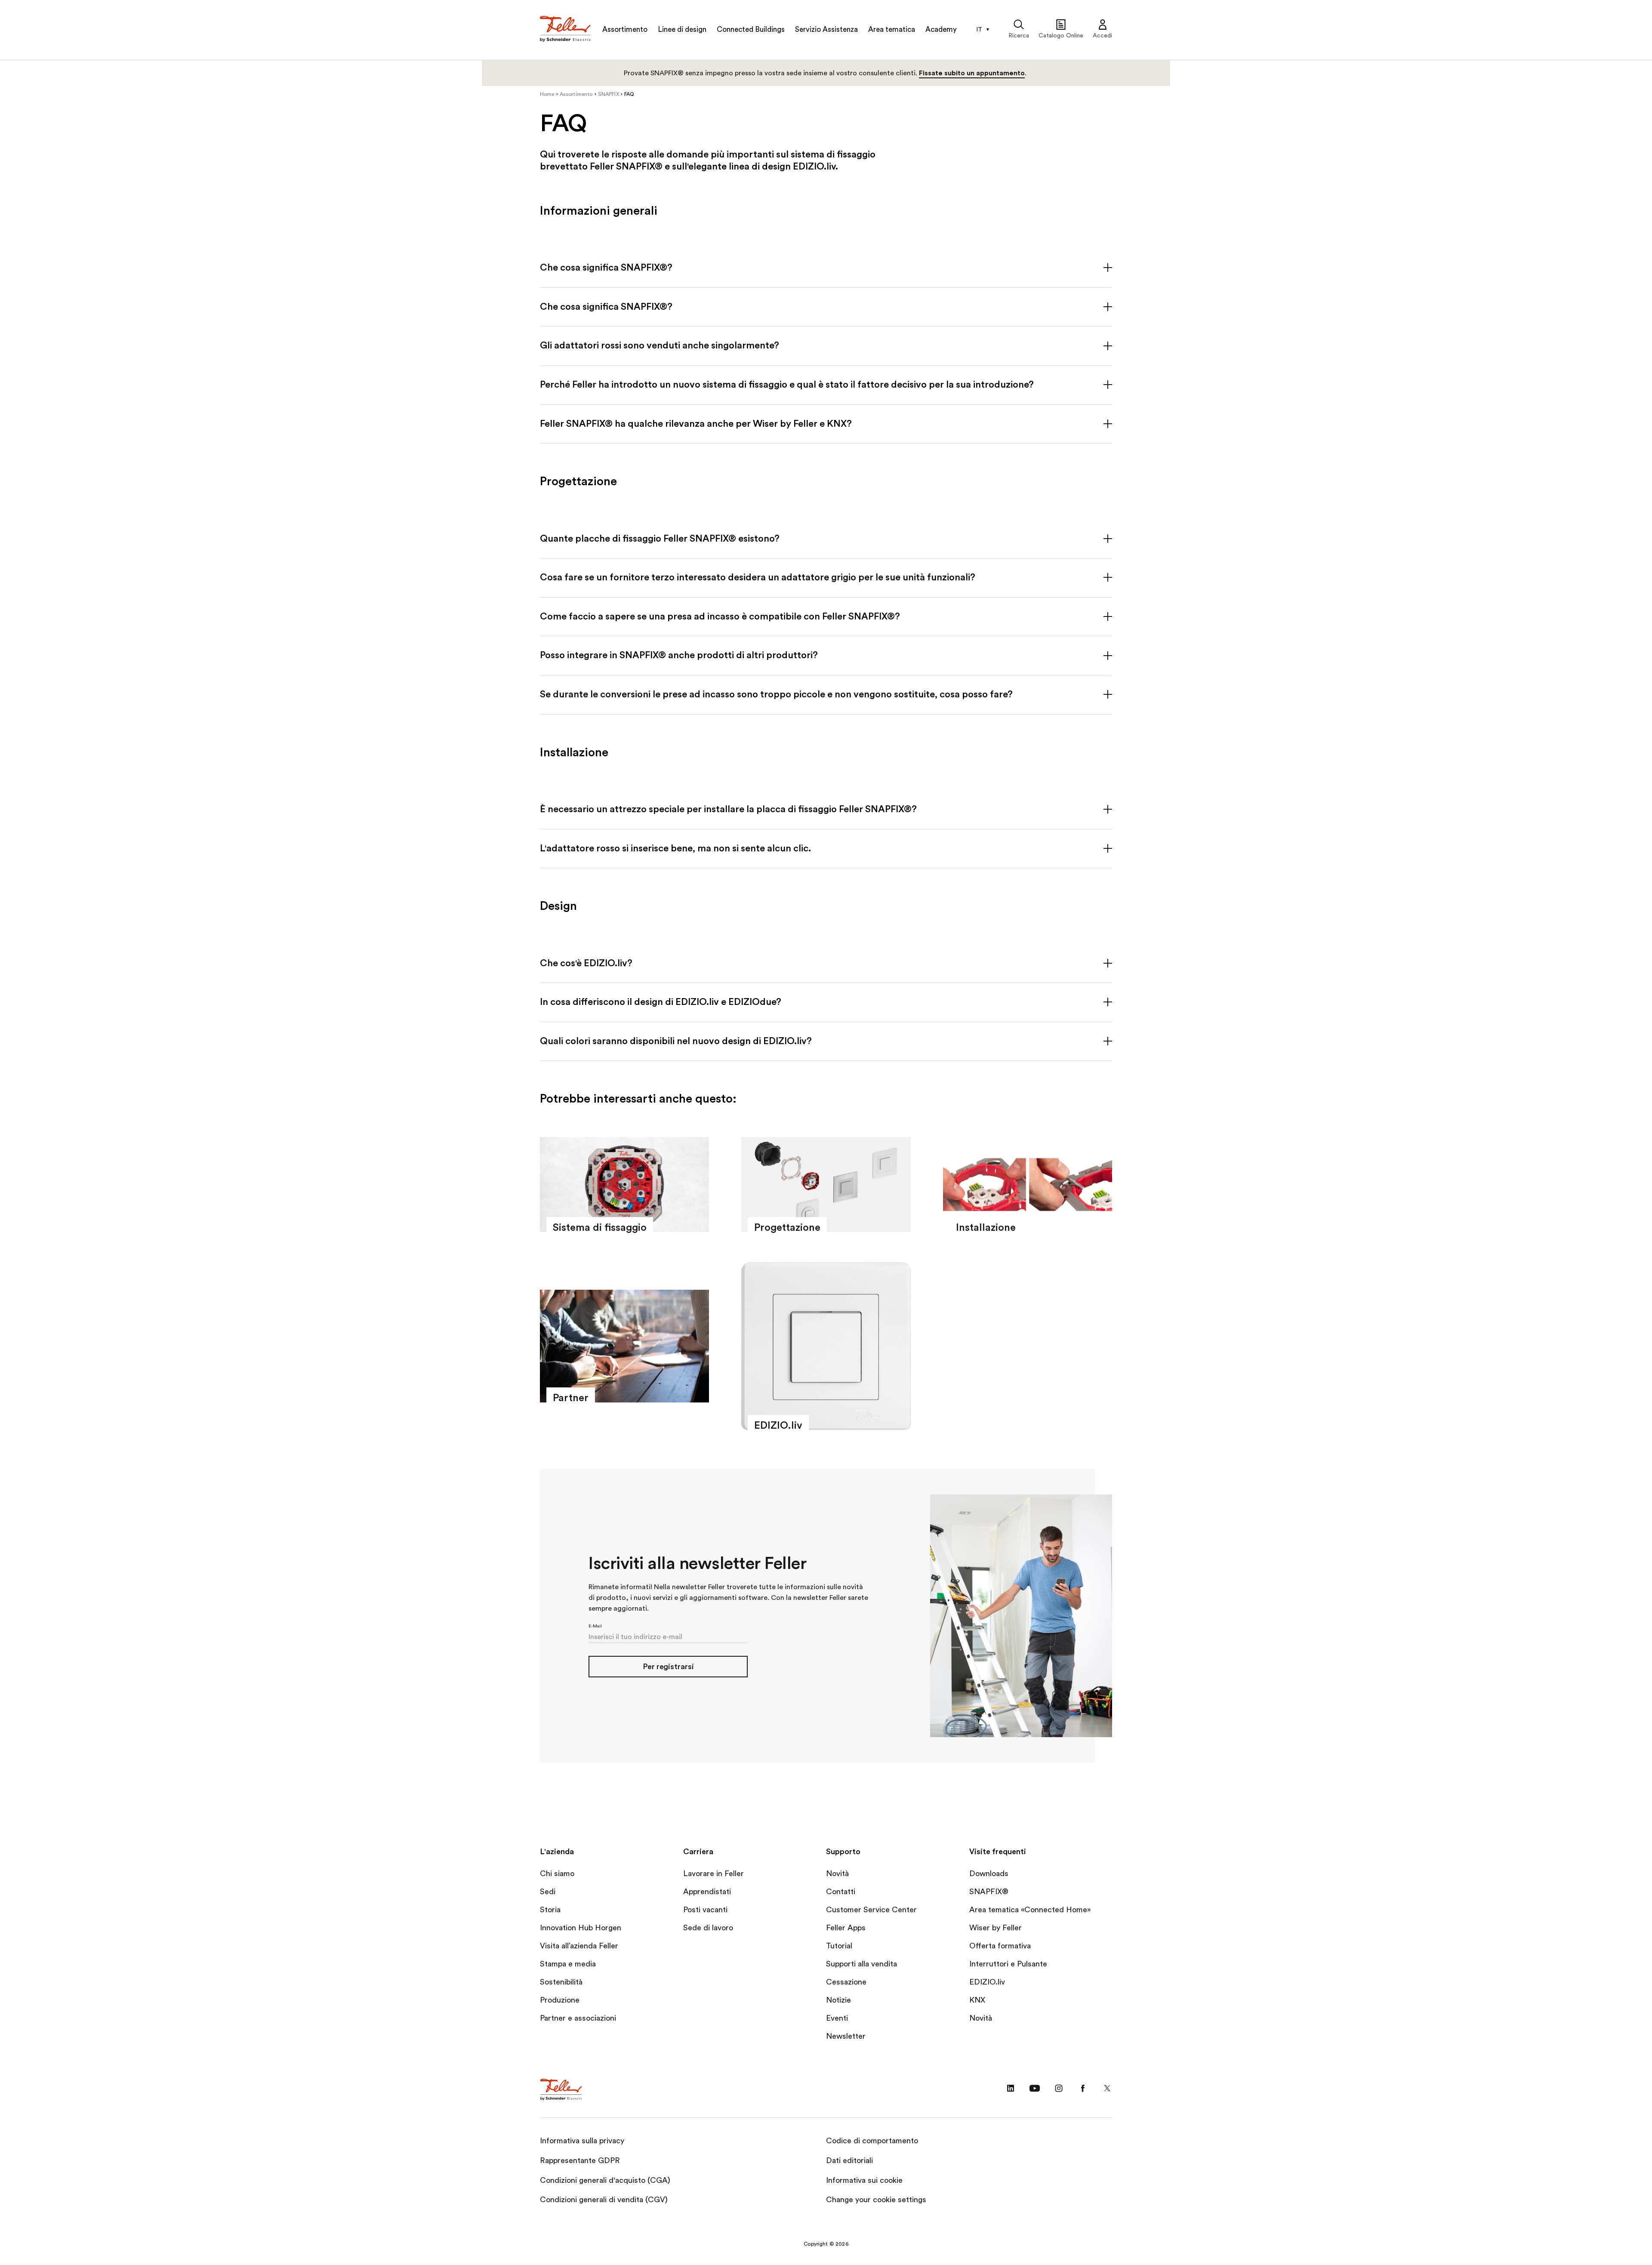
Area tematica (892, 29)
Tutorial (839, 1946)
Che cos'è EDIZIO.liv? (586, 963)
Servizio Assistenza (826, 29)
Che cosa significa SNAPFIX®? (606, 268)
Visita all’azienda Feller (579, 1946)
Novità (837, 1874)
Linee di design (682, 29)
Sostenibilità (561, 1982)
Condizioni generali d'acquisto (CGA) (605, 2180)
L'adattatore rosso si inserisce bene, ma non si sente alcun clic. (675, 848)
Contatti (841, 1892)
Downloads (989, 1874)
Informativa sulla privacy (582, 2141)
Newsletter (846, 2036)
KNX (977, 2000)
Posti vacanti (705, 1910)
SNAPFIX (609, 94)
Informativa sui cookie (864, 2180)
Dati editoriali (849, 2160)
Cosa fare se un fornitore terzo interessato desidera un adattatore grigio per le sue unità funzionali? (758, 577)
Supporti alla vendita (861, 1964)
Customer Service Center (871, 1910)
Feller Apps (846, 1928)
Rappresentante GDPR (580, 2160)
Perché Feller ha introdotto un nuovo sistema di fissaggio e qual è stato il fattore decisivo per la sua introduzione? (787, 385)
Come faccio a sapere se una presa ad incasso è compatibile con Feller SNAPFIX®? (720, 616)
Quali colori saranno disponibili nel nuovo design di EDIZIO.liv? (676, 1041)
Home (547, 94)
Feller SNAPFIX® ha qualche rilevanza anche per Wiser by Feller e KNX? (696, 424)
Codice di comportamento (872, 2141)
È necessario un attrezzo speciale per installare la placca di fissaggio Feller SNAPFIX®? (728, 809)
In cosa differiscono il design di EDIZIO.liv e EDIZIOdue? (661, 1002)
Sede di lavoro (708, 1928)
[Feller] (566, 30)
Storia (550, 1910)
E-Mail (595, 1626)
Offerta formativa (1000, 1946)
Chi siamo (557, 1874)
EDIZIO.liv (987, 1982)
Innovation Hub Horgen (581, 1928)
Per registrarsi (668, 1667)
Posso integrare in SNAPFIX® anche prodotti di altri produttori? (679, 655)
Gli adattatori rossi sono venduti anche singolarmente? (660, 345)
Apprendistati (707, 1892)
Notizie (838, 2000)
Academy (941, 29)
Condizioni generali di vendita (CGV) (604, 2200)
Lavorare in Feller (714, 1874)
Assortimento (625, 29)
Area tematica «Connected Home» (1030, 1910)
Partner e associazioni (578, 2018)
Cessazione (846, 1982)
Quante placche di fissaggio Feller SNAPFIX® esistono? (660, 539)
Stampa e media (568, 1964)
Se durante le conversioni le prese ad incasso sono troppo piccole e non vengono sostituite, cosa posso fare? (776, 694)
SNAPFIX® (989, 1892)
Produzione (560, 2000)
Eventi (837, 2018)
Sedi (548, 1892)
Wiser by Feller (996, 1928)
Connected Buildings (751, 29)
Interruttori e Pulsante (1008, 1964)
